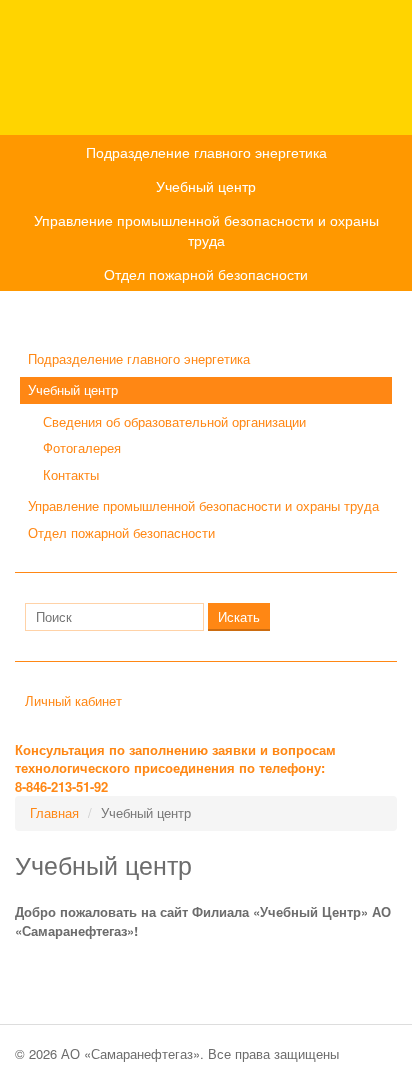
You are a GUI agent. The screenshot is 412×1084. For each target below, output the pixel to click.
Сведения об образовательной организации (174, 421)
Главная (54, 812)
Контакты (71, 474)
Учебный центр (206, 186)
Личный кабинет (73, 700)
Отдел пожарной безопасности (206, 274)
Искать (239, 616)
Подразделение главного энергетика (206, 152)
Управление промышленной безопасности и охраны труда (206, 230)
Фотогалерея (82, 447)
